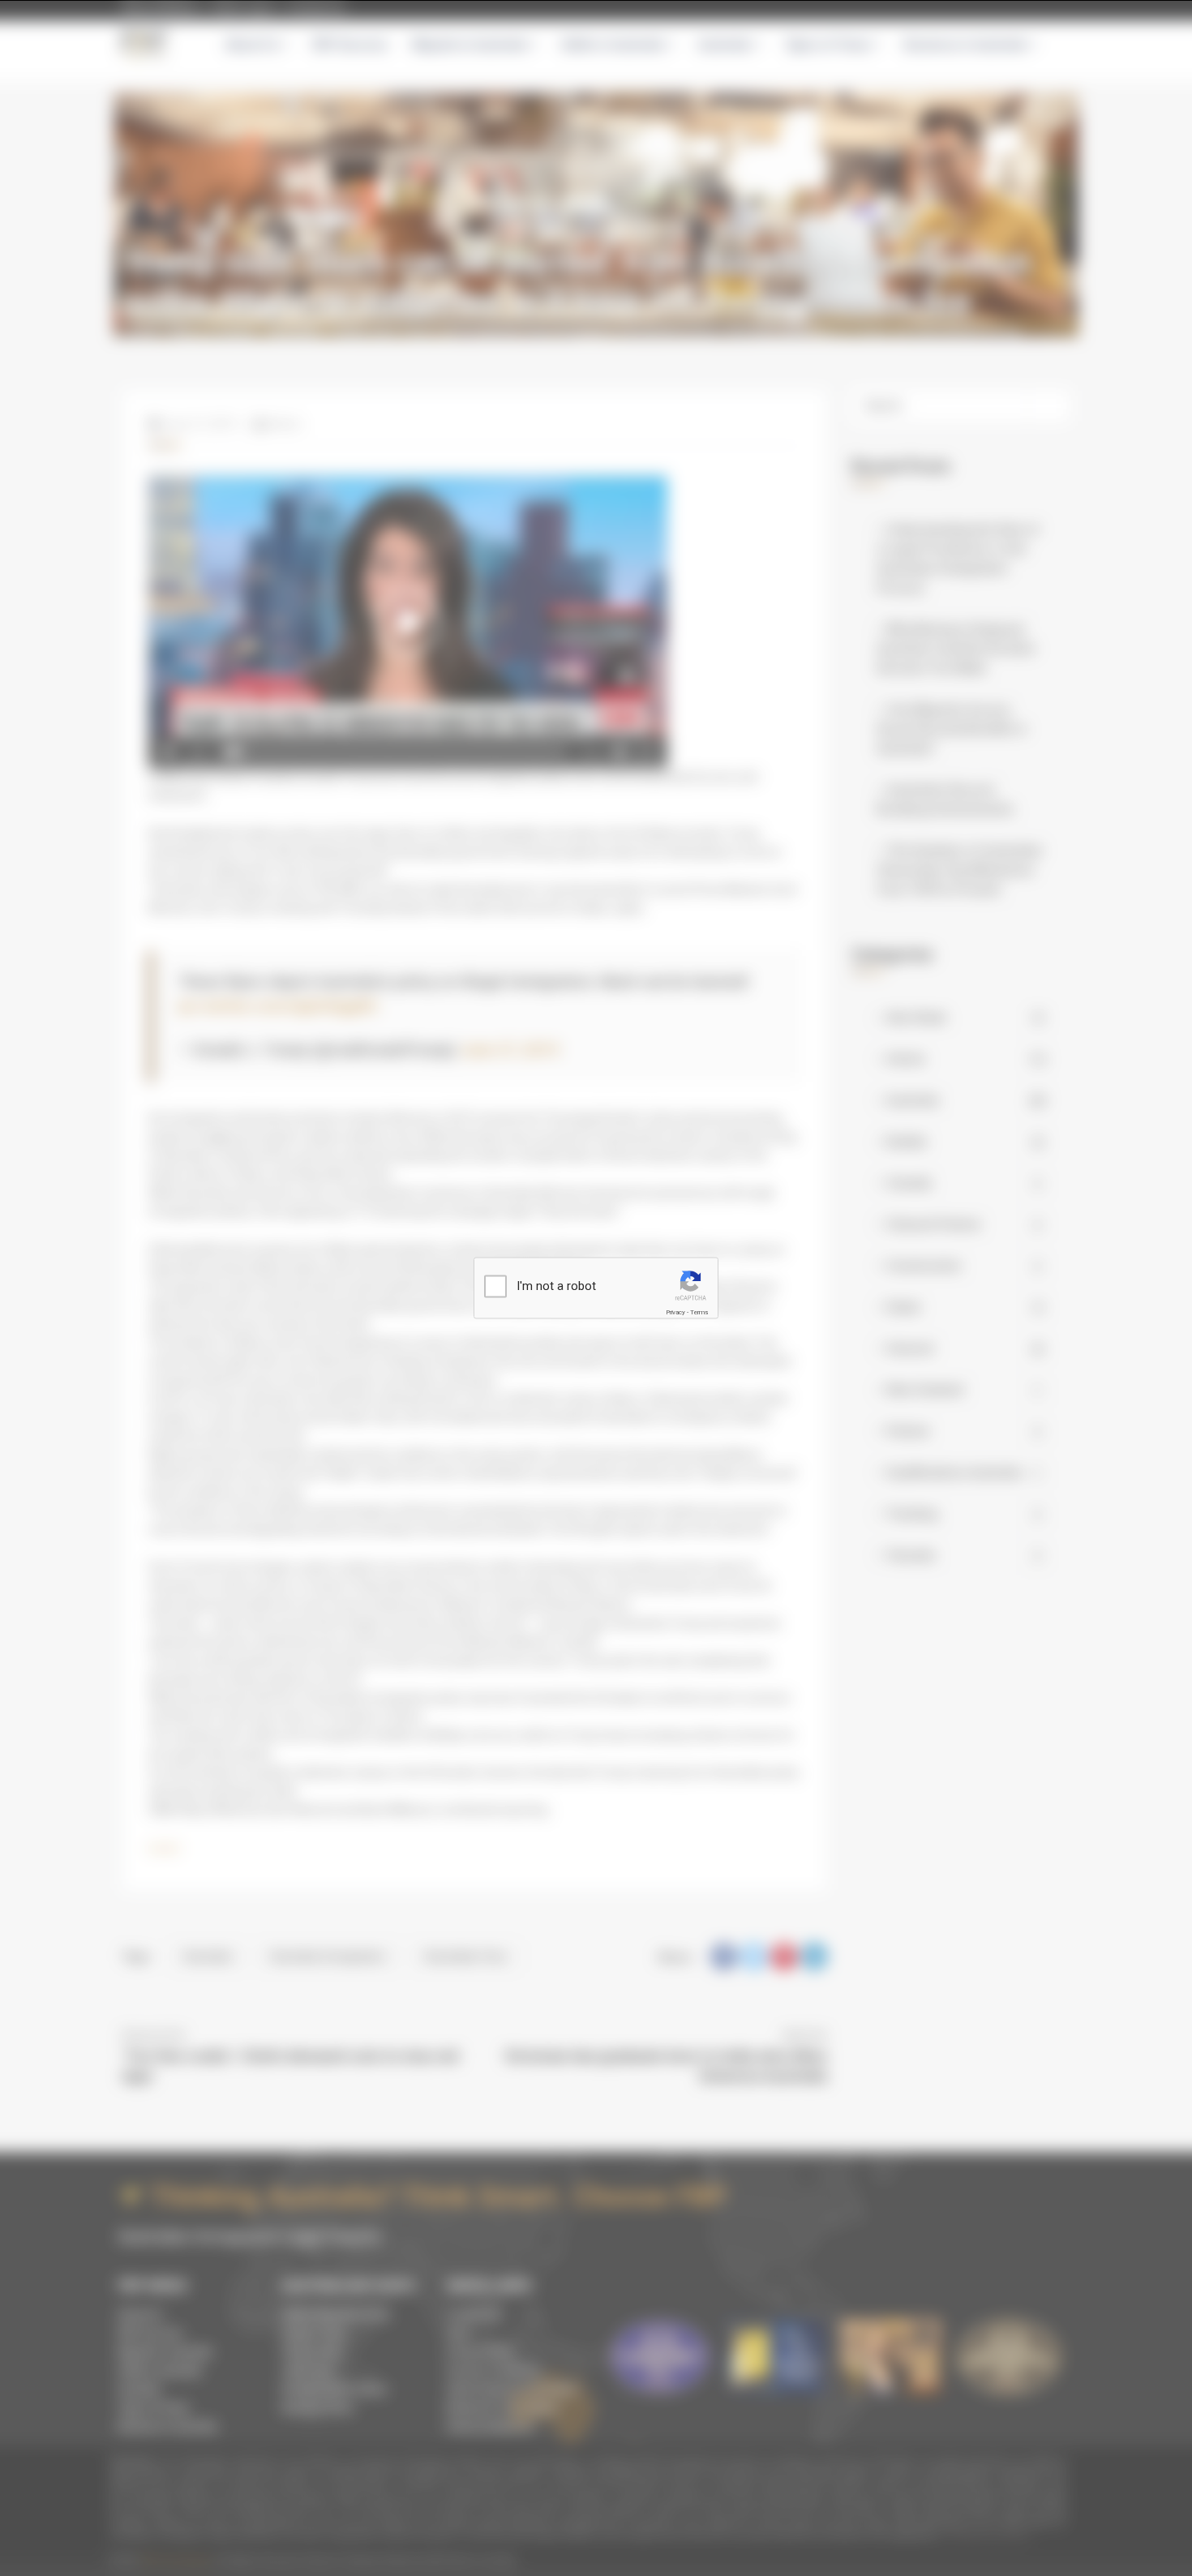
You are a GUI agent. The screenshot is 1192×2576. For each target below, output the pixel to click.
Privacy (675, 1312)
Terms (699, 1312)
